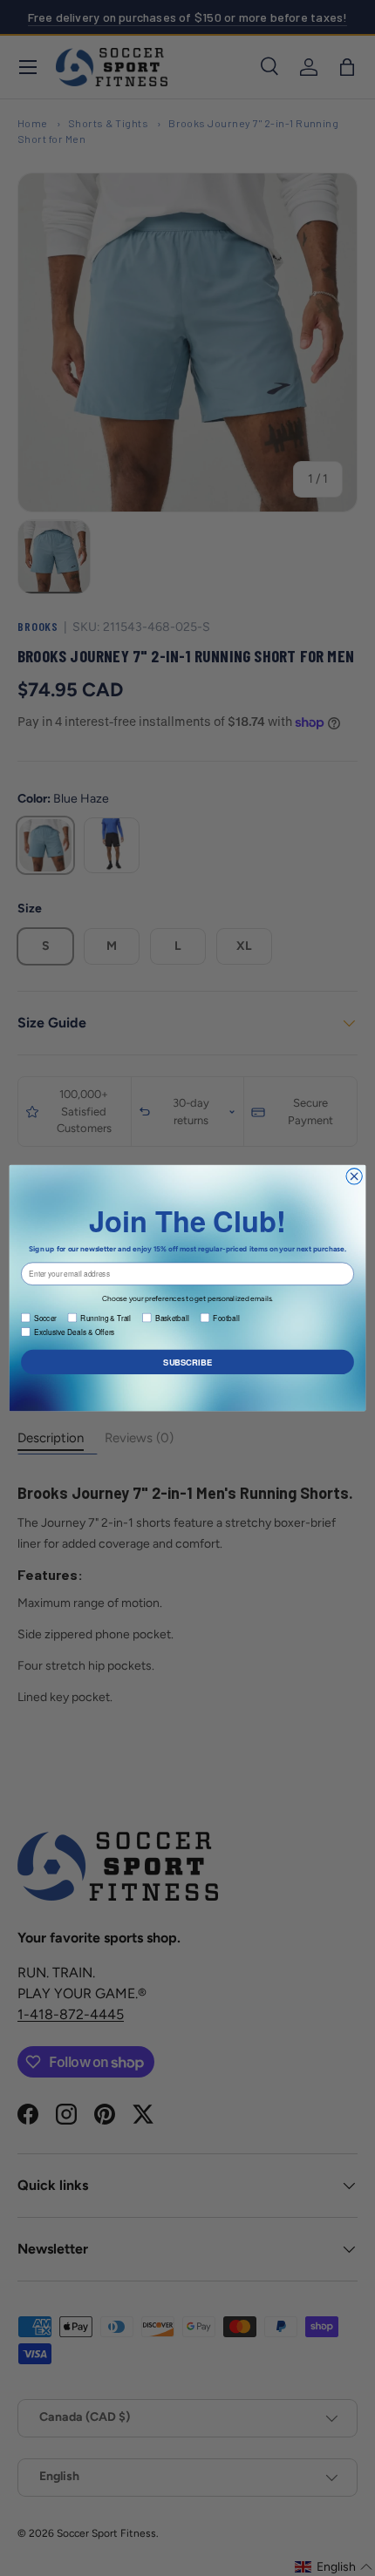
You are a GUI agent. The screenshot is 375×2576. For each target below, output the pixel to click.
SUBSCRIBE (187, 1362)
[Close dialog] (354, 1176)
